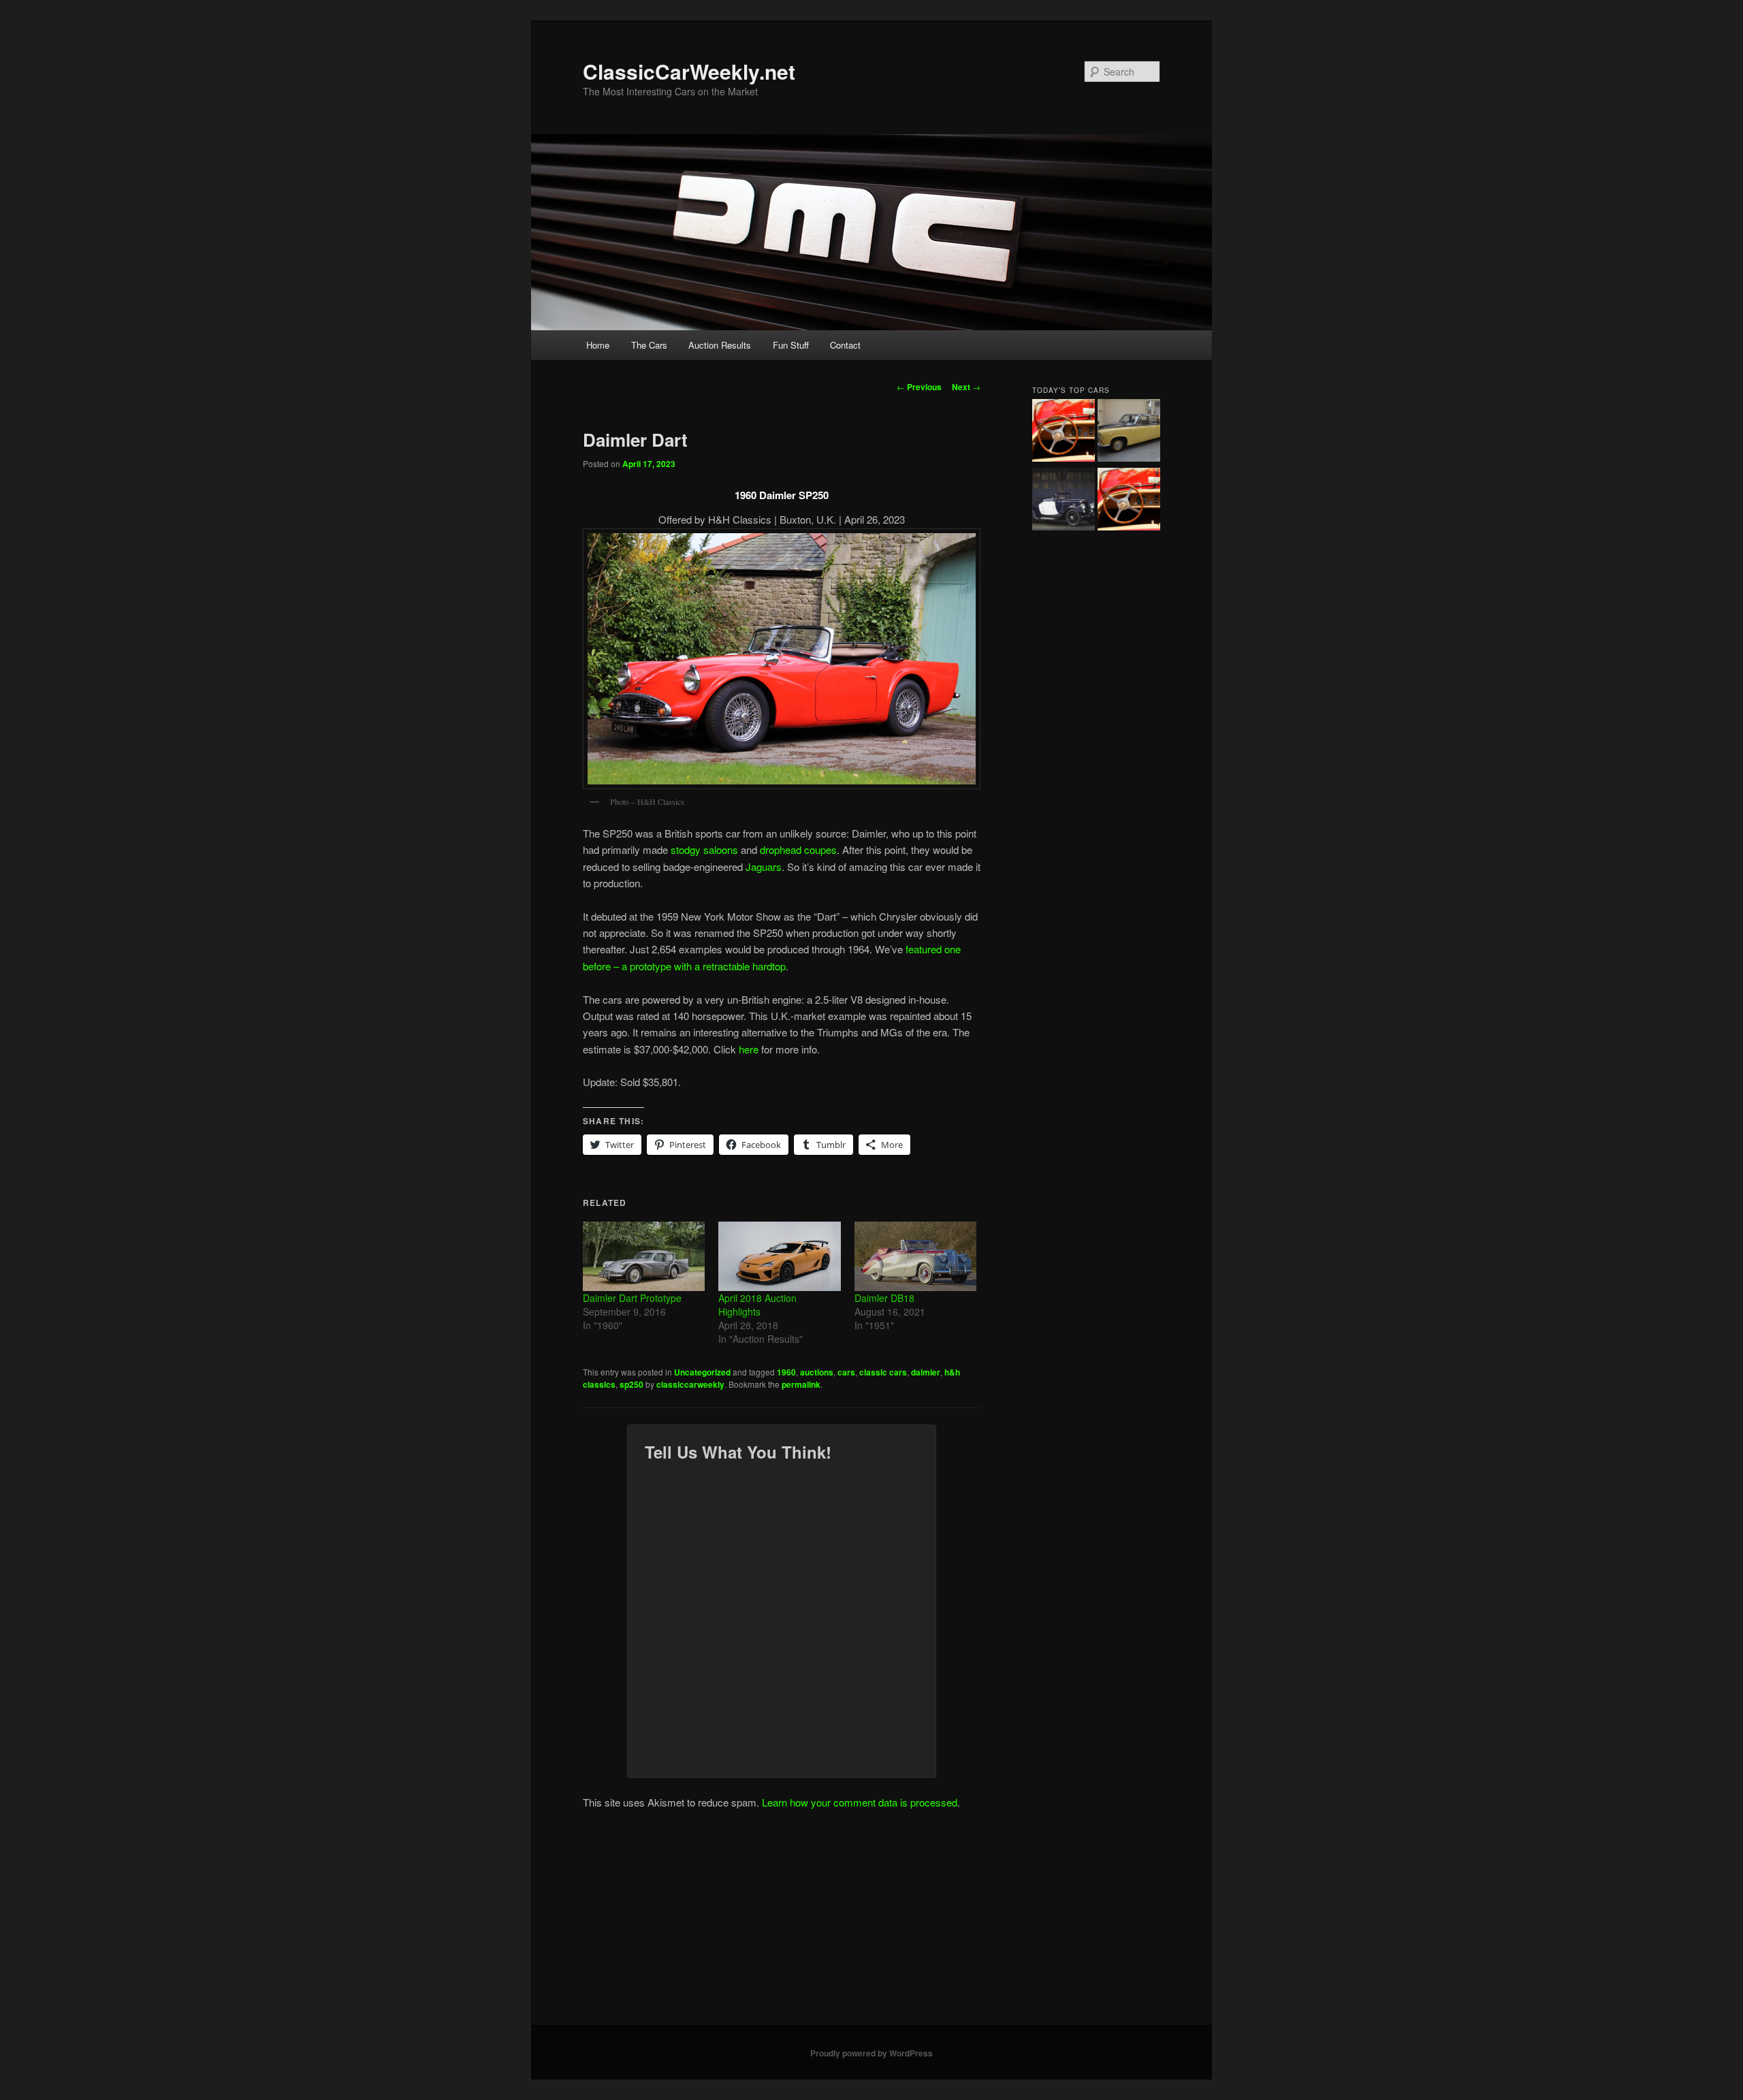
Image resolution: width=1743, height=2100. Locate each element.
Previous (919, 387)
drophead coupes (798, 849)
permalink (801, 1384)
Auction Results (720, 345)
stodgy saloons (704, 849)
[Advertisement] (871, 1923)
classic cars (883, 1372)
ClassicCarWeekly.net (689, 71)
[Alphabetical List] (1064, 432)
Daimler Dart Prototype (632, 1298)
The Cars (649, 345)
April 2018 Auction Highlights (757, 1305)
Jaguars (764, 866)
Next (966, 387)
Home (598, 345)
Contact (845, 345)
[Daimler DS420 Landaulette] (1129, 432)
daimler (926, 1372)
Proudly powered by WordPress (871, 2053)
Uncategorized (702, 1372)
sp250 (631, 1384)
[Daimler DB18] (915, 1256)
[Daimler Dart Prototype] (644, 1256)
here (749, 1049)
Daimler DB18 (884, 1298)
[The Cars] (1129, 501)
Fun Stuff (791, 345)
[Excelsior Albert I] (1064, 501)
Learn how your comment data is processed (860, 1802)
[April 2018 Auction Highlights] (779, 1256)
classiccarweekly (690, 1384)
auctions (817, 1372)
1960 (786, 1372)
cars (846, 1372)
